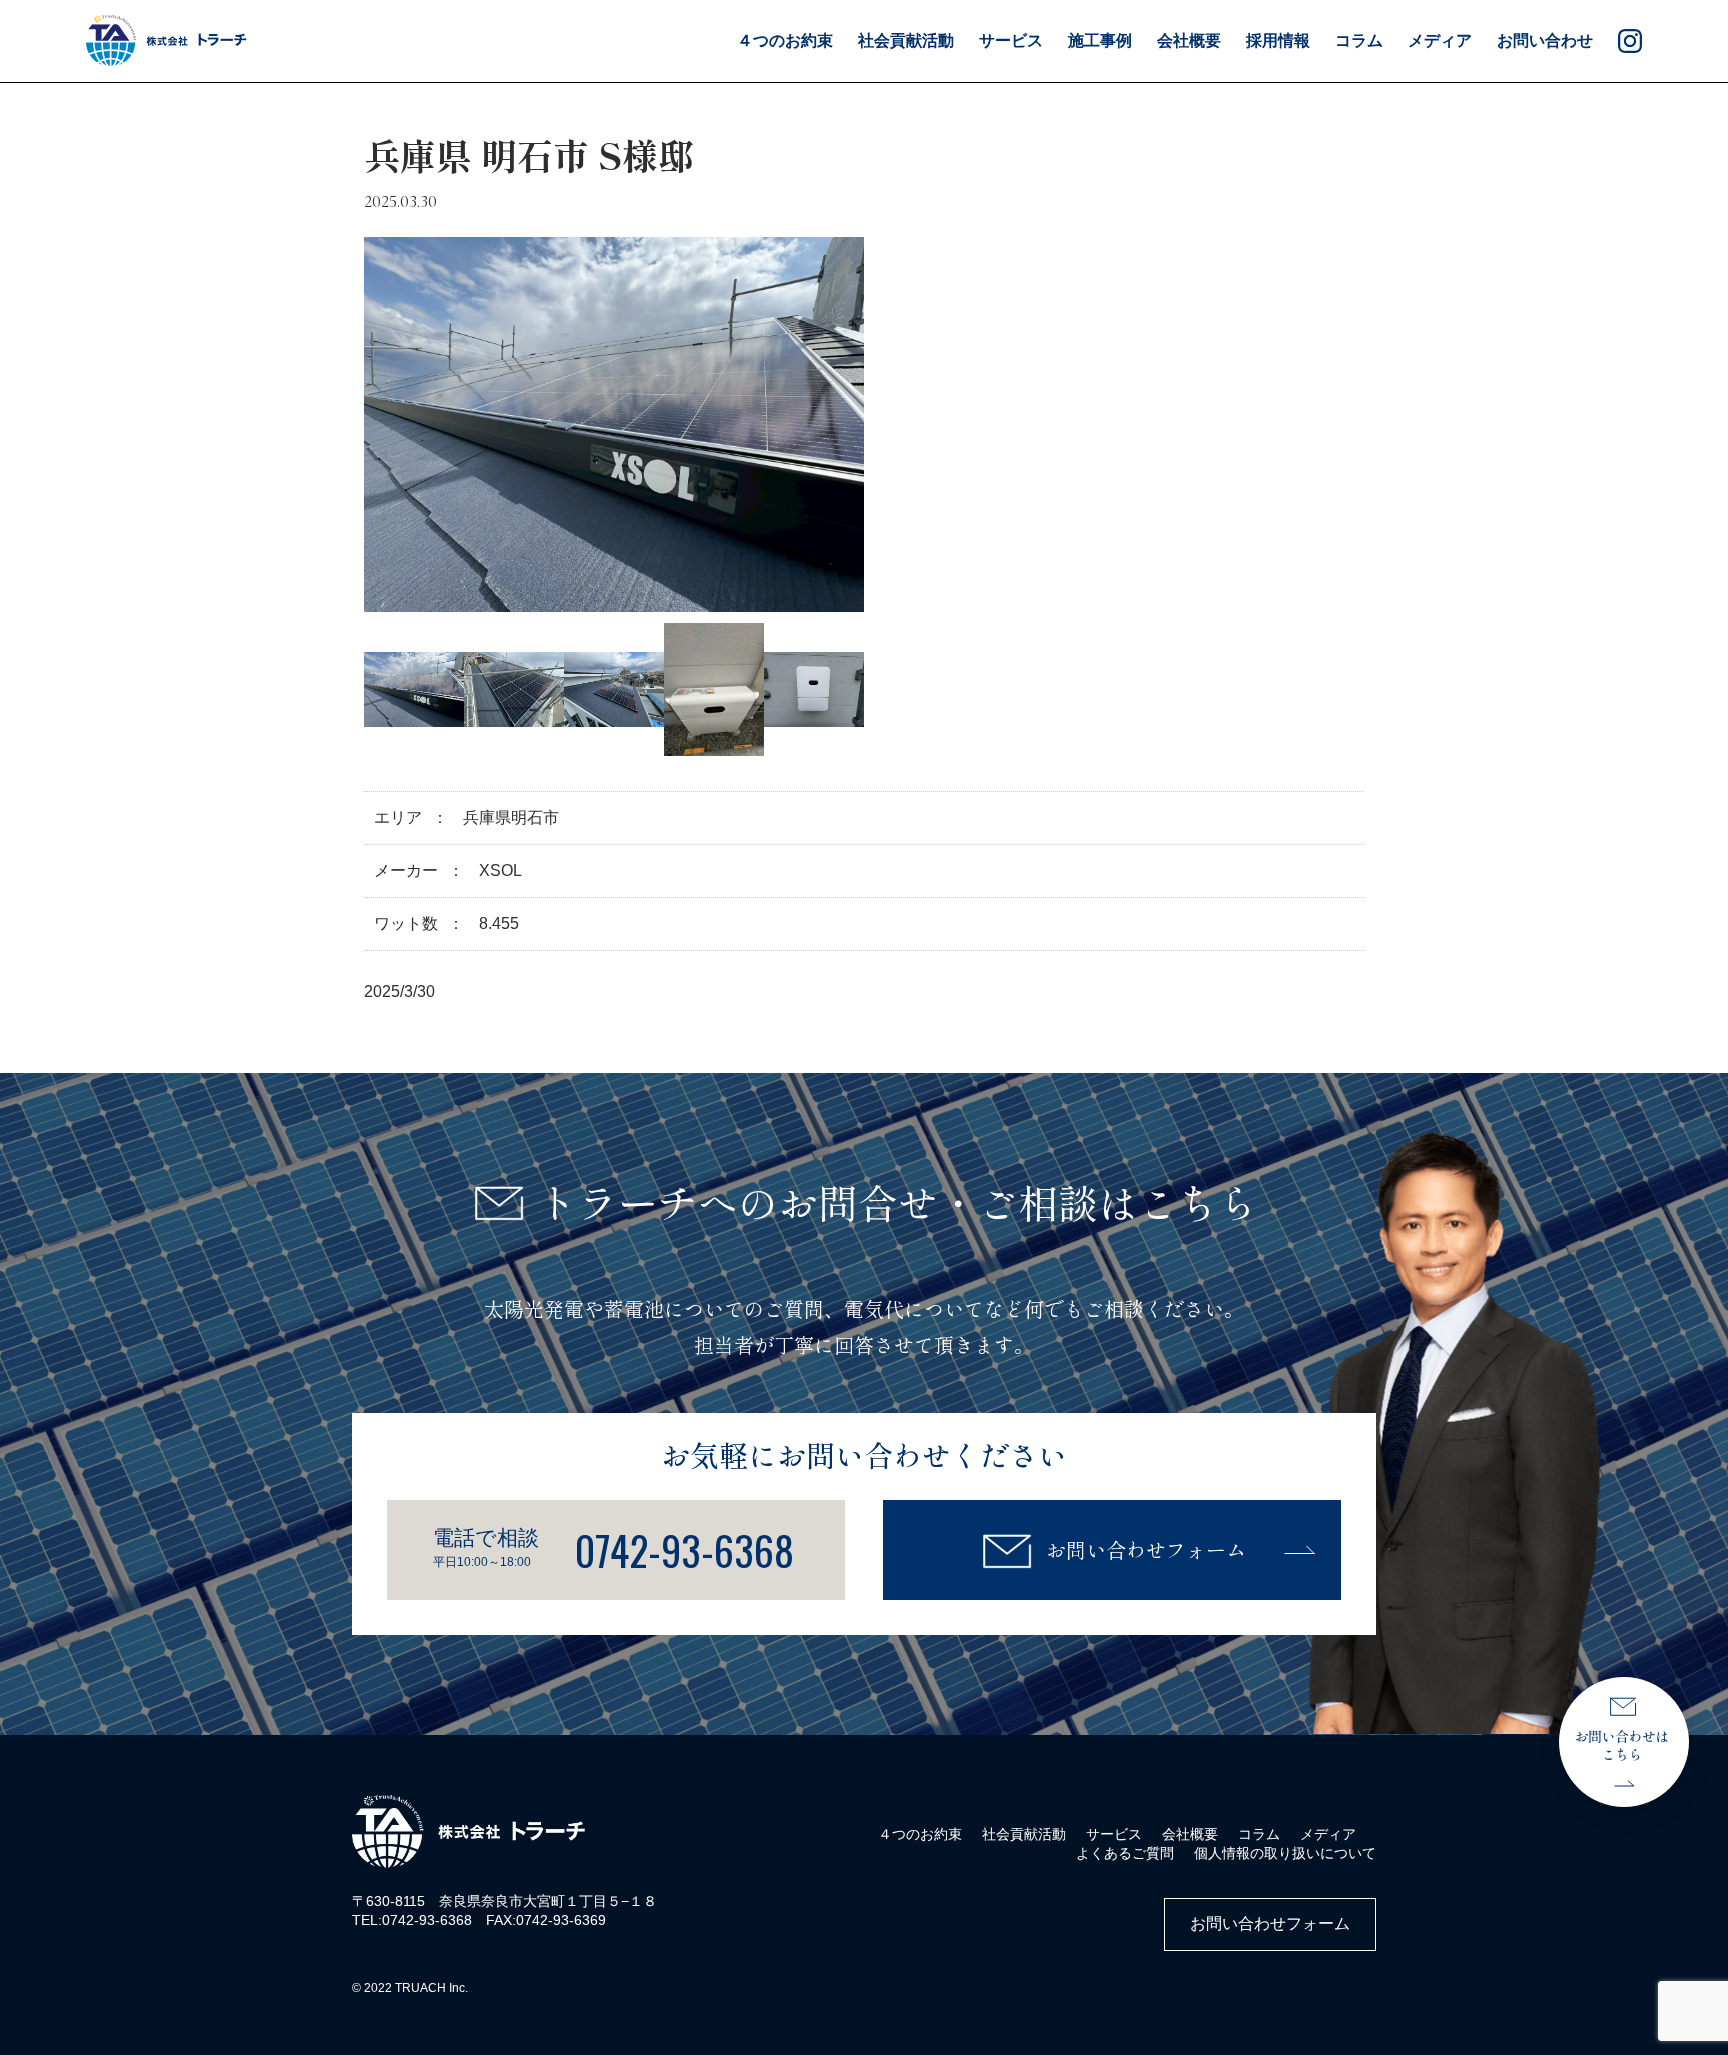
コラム (1359, 40)
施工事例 (1100, 40)
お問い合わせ (1545, 40)
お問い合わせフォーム (1146, 1549)
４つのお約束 (785, 40)
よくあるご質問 (1125, 1853)
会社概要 (1189, 40)
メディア (1440, 40)
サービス (1114, 1834)
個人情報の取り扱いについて (1285, 1853)
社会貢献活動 (1024, 1834)
